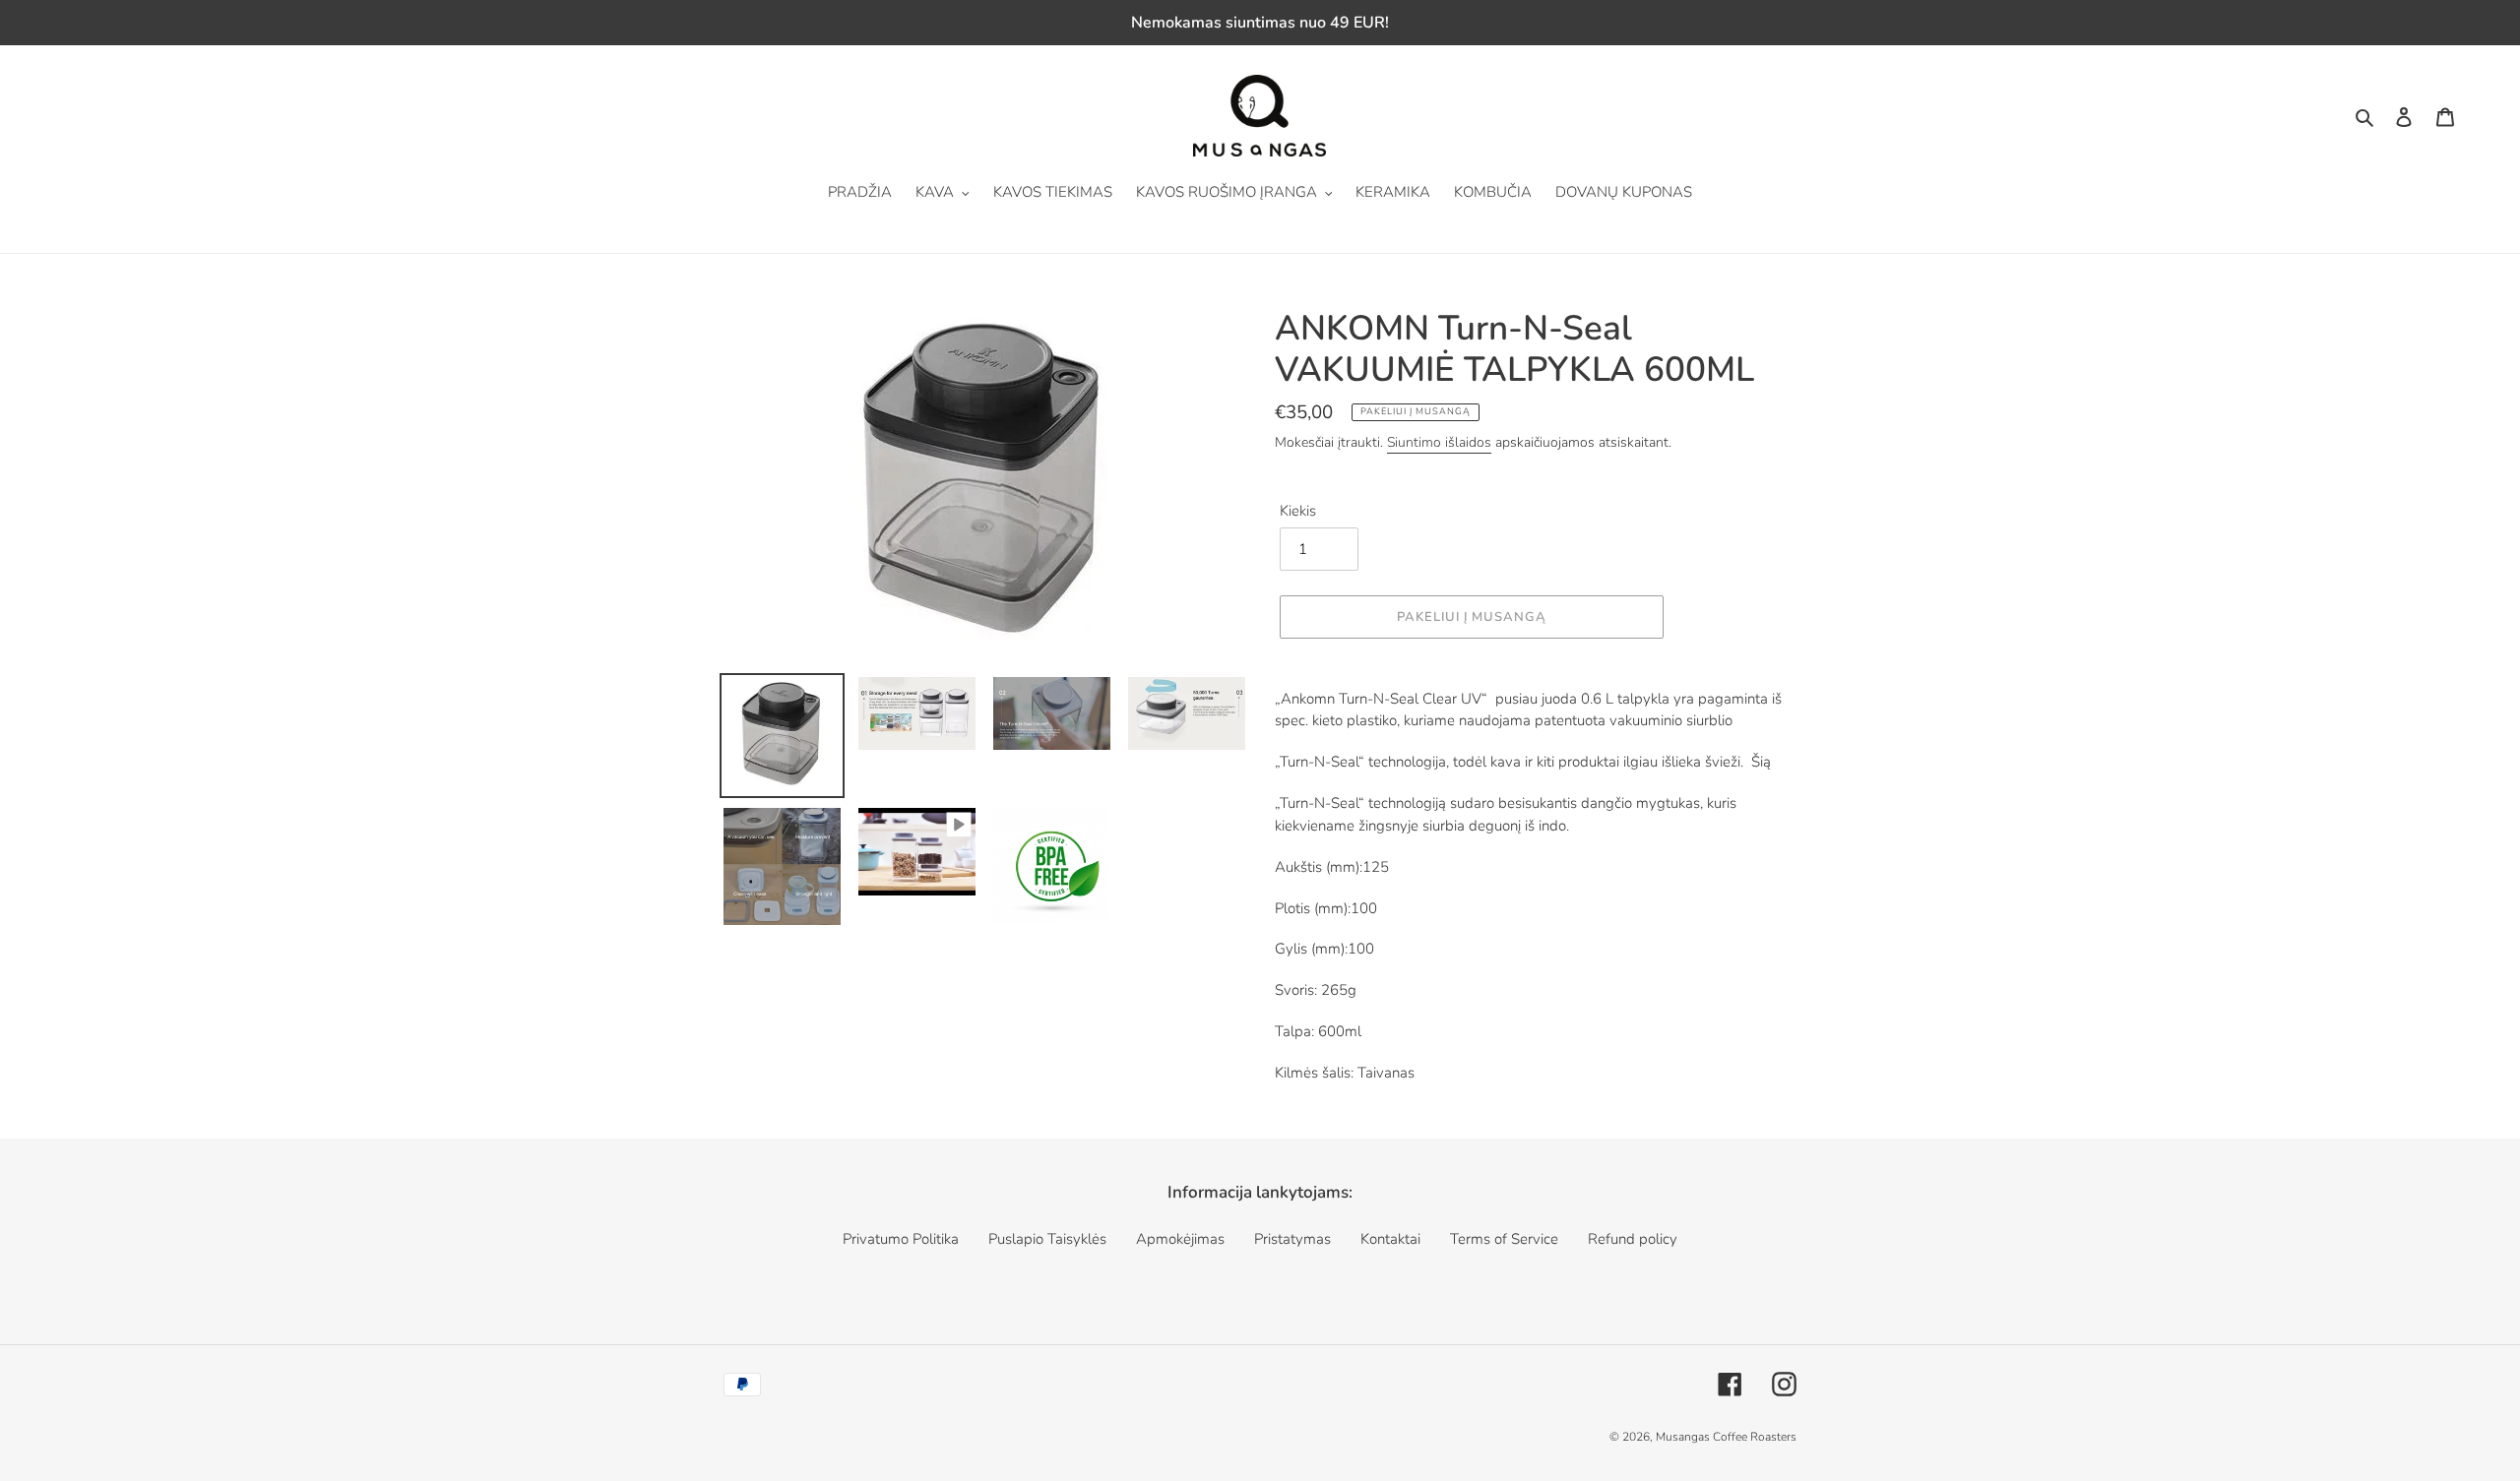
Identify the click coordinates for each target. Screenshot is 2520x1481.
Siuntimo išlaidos (1439, 442)
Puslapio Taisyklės (1047, 1239)
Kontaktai (1390, 1239)
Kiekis (1298, 511)
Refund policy (1633, 1239)
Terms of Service (1504, 1239)
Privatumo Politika (901, 1239)
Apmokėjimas (1180, 1239)
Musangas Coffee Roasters (1726, 1437)
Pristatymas (1292, 1239)
